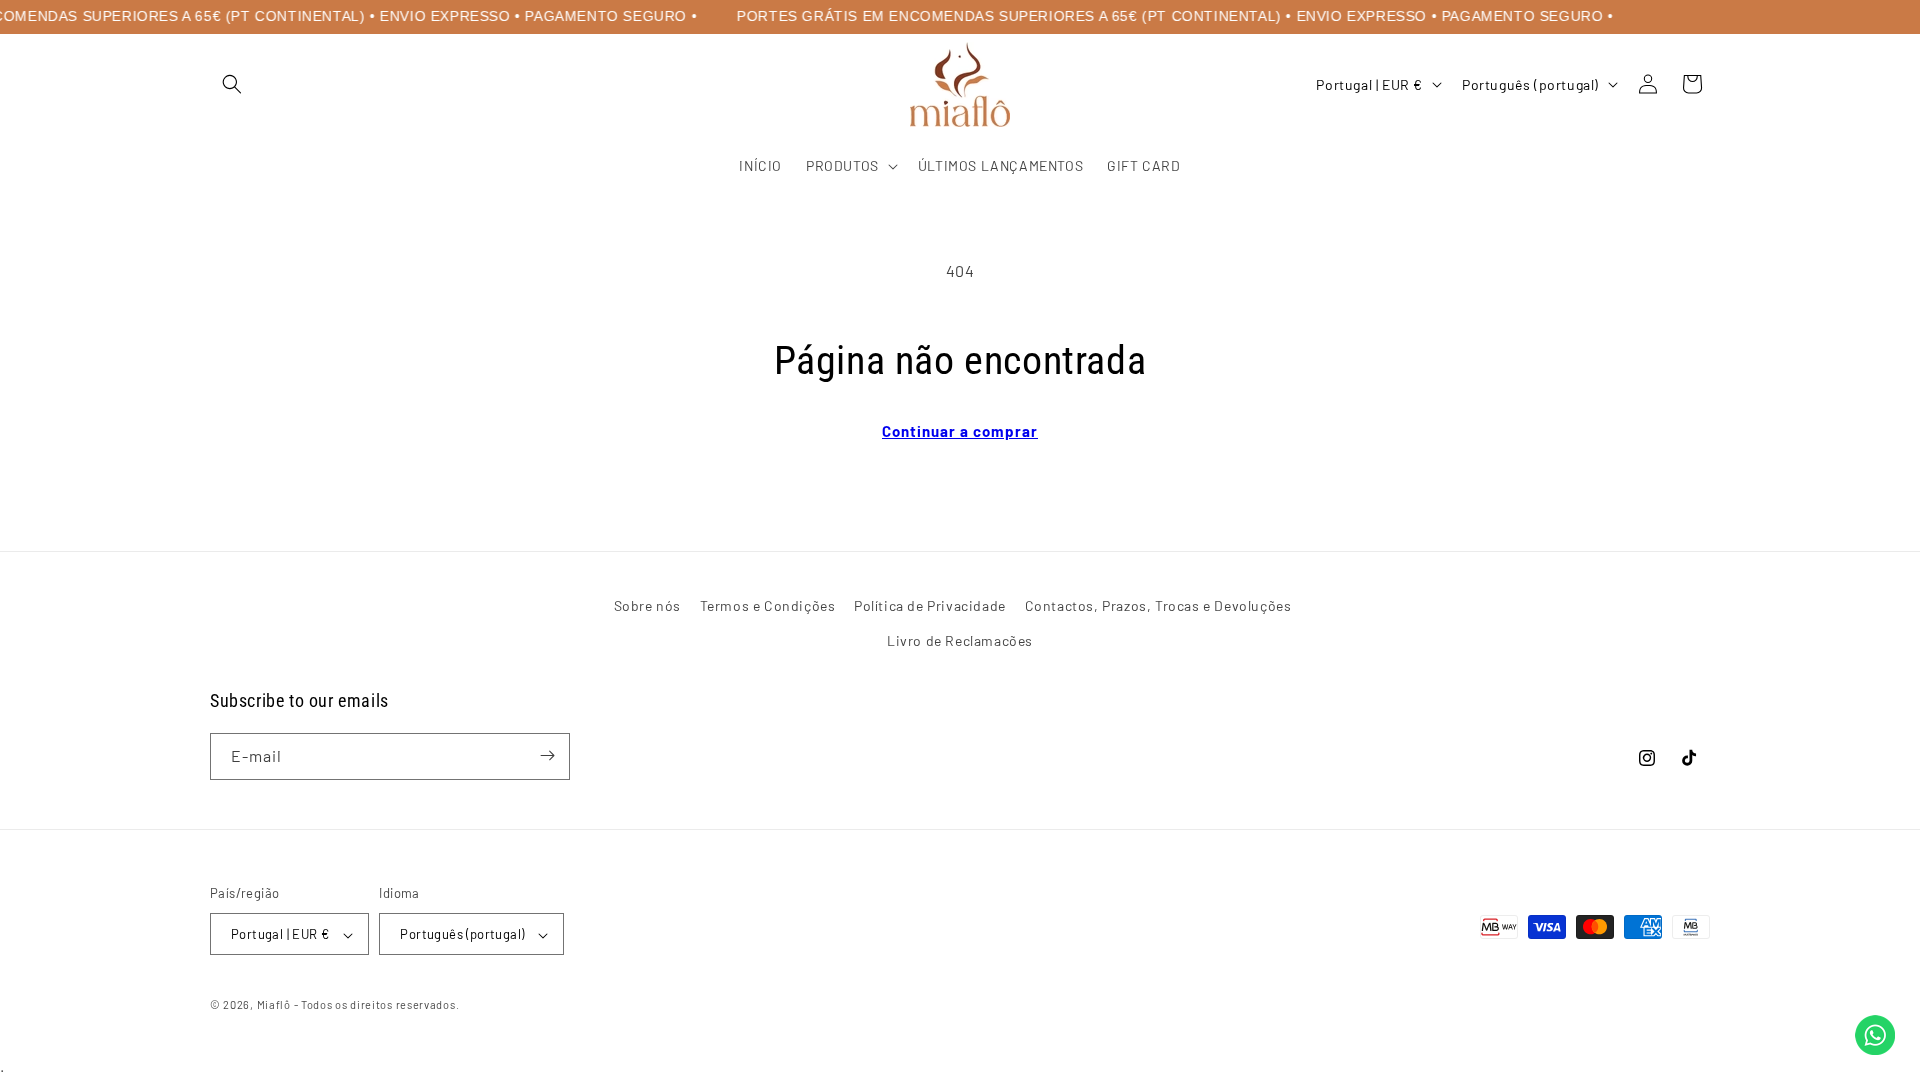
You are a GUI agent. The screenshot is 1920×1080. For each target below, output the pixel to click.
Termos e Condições (768, 605)
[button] (232, 84)
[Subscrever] (547, 755)
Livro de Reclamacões (960, 640)
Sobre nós (647, 605)
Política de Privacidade (930, 605)
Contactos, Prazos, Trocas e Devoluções (1158, 605)
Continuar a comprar (960, 431)
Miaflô (274, 1005)
